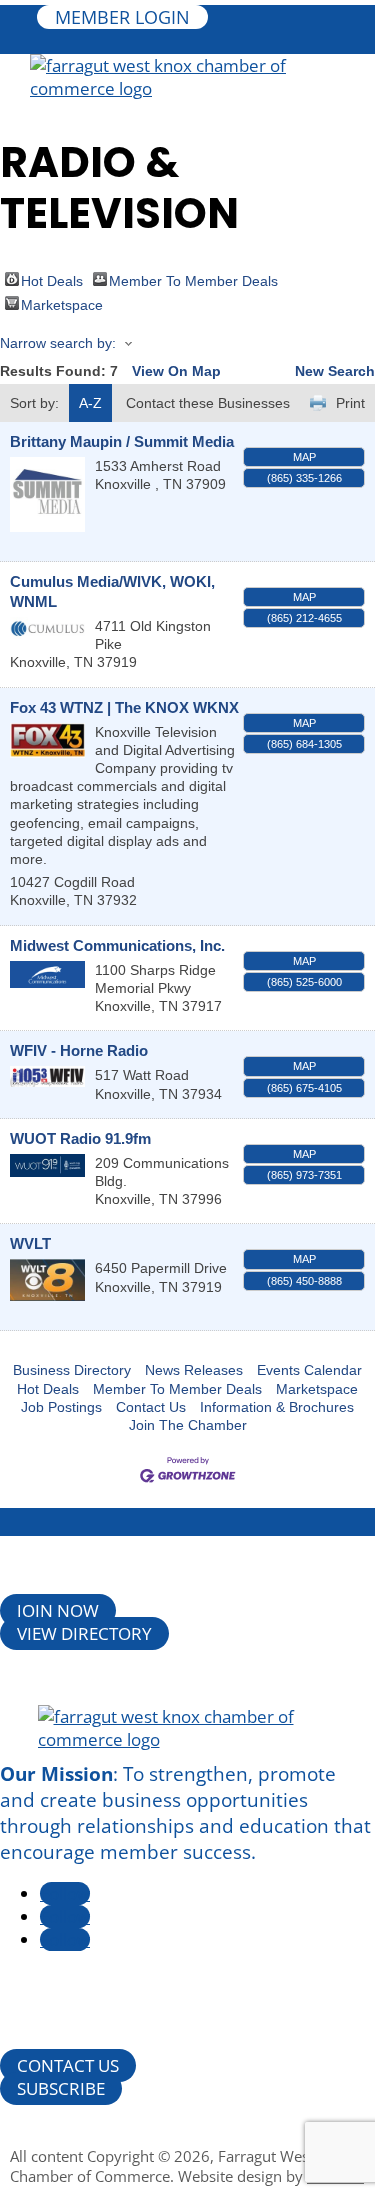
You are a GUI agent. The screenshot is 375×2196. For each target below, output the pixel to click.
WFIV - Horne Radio (79, 1050)
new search (335, 371)
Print (350, 403)
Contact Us (151, 1407)
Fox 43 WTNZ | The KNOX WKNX (124, 707)
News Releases (194, 1370)
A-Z (90, 403)
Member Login (122, 17)
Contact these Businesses (208, 403)
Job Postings (61, 1407)
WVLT (30, 1243)
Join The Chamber (188, 1425)
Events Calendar (309, 1370)
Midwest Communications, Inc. (117, 945)
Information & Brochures (277, 1407)
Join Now (58, 1610)
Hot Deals (52, 279)
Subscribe (61, 2088)
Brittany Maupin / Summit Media (122, 441)
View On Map (176, 371)
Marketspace (62, 303)
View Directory (84, 1633)
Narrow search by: (58, 343)
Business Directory (72, 1370)
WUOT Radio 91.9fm (80, 1138)
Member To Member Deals (193, 279)
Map (304, 457)
